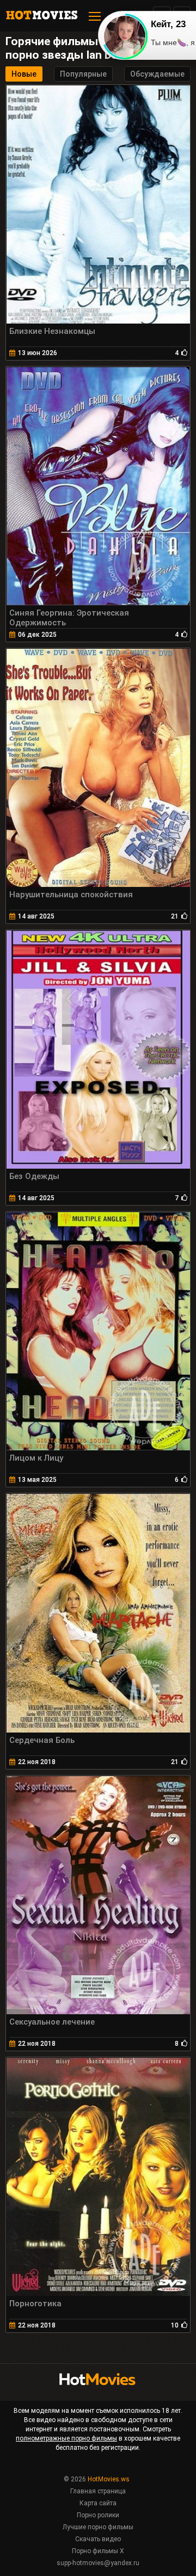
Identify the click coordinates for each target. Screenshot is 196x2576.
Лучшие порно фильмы (98, 2527)
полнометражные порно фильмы (66, 2438)
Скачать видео (98, 2539)
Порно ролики (98, 2515)
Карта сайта (98, 2503)
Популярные (83, 74)
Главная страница (98, 2491)
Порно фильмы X (98, 2551)
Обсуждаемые (157, 74)
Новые (24, 74)
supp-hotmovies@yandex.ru (98, 2563)
